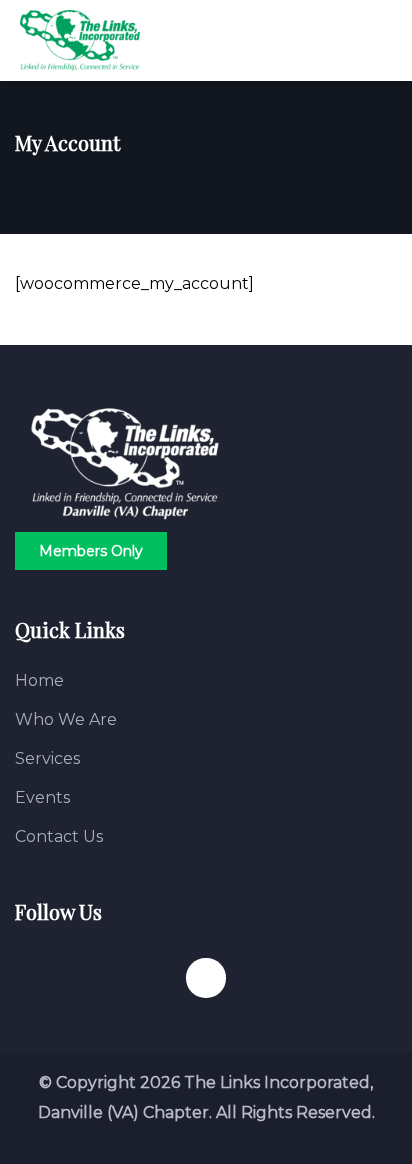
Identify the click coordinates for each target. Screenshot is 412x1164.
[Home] (125, 463)
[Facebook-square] (205, 977)
